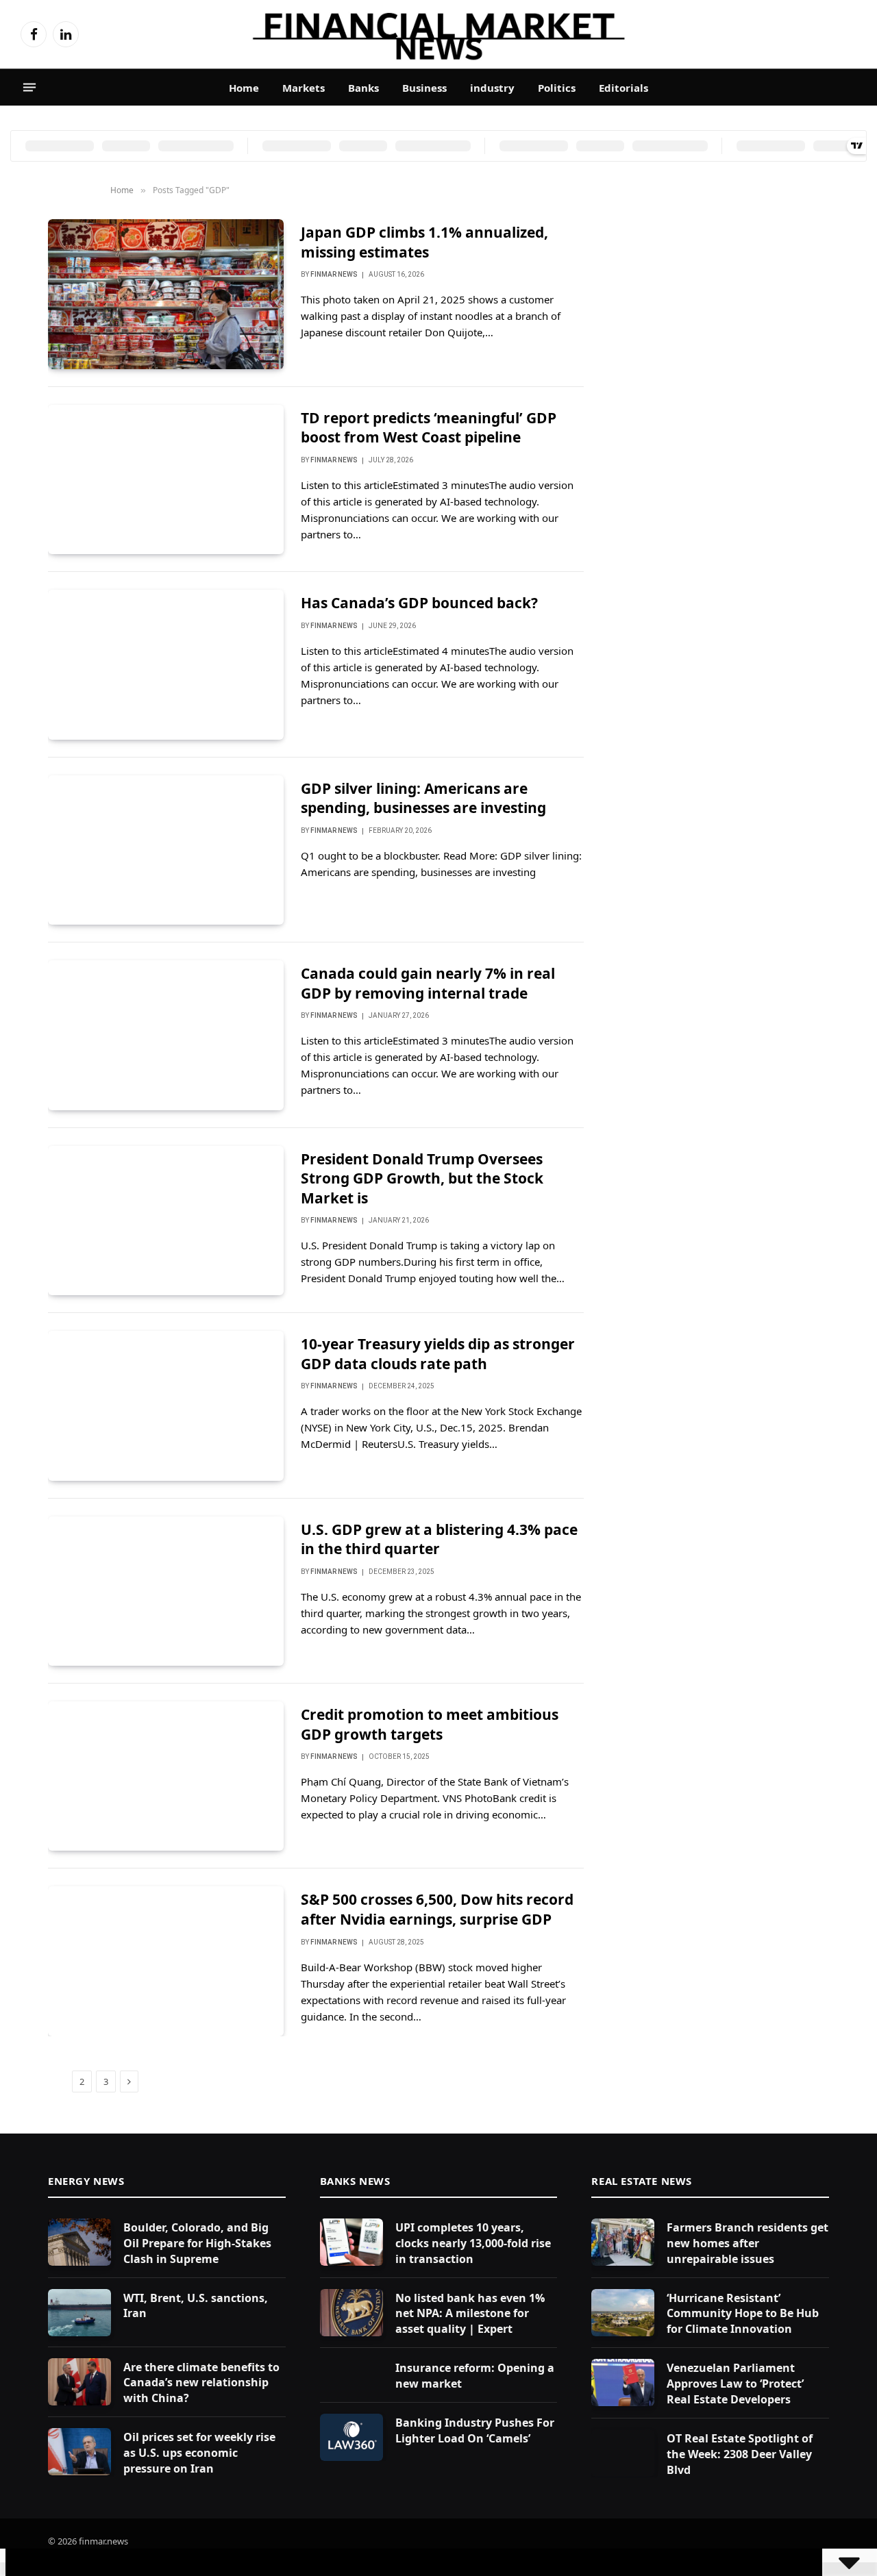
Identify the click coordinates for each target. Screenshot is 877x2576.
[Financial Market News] (438, 34)
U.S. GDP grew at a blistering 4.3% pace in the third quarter (439, 1539)
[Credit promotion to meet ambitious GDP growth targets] (166, 1776)
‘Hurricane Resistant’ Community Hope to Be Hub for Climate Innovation (743, 2314)
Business (424, 88)
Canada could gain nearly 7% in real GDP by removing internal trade (428, 983)
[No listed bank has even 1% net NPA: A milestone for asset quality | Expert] (351, 2313)
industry (492, 88)
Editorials (623, 88)
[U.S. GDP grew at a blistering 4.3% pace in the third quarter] (166, 1591)
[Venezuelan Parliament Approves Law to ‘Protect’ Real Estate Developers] (623, 2383)
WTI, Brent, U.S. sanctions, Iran (196, 2306)
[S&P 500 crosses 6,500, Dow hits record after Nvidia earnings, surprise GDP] (166, 1961)
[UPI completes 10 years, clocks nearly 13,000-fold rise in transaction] (351, 2242)
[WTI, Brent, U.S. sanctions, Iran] (79, 2313)
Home (244, 88)
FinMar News (334, 274)
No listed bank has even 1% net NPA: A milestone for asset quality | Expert (470, 2314)
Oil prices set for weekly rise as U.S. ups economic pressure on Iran (199, 2453)
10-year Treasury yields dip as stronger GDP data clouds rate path (438, 1354)
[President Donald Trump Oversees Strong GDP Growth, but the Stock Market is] (166, 1221)
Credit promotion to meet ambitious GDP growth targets (430, 1724)
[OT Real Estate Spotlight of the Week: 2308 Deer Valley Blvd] (623, 2453)
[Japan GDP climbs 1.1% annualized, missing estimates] (166, 294)
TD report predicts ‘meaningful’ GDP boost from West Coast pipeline (429, 428)
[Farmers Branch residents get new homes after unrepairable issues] (623, 2242)
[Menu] (29, 88)
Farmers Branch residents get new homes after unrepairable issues (748, 2243)
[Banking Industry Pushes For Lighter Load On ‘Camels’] (351, 2437)
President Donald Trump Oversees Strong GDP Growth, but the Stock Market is (422, 1178)
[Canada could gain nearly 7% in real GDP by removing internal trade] (166, 1035)
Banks (363, 88)
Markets (304, 88)
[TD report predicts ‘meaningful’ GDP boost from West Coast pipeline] (166, 479)
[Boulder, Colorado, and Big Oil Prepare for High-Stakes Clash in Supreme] (79, 2242)
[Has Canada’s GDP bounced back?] (166, 664)
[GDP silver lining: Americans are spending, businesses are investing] (166, 850)
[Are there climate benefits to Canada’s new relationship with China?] (79, 2382)
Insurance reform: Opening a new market (475, 2376)
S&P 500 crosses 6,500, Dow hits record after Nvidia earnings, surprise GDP (437, 1909)
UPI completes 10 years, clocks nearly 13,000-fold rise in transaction (473, 2243)
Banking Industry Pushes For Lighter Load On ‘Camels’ (475, 2430)
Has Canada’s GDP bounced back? (419, 603)
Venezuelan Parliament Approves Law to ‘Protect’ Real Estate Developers (735, 2384)
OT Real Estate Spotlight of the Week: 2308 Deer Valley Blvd (740, 2454)
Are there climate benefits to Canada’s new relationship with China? (201, 2383)
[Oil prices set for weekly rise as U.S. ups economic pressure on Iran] (79, 2452)
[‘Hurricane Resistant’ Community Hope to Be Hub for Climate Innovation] (623, 2313)
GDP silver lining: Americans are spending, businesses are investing (423, 798)
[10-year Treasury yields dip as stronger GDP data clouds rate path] (166, 1405)
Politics (557, 88)
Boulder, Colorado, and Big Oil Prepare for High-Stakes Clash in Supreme (197, 2243)
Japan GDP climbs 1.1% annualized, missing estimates (424, 242)
